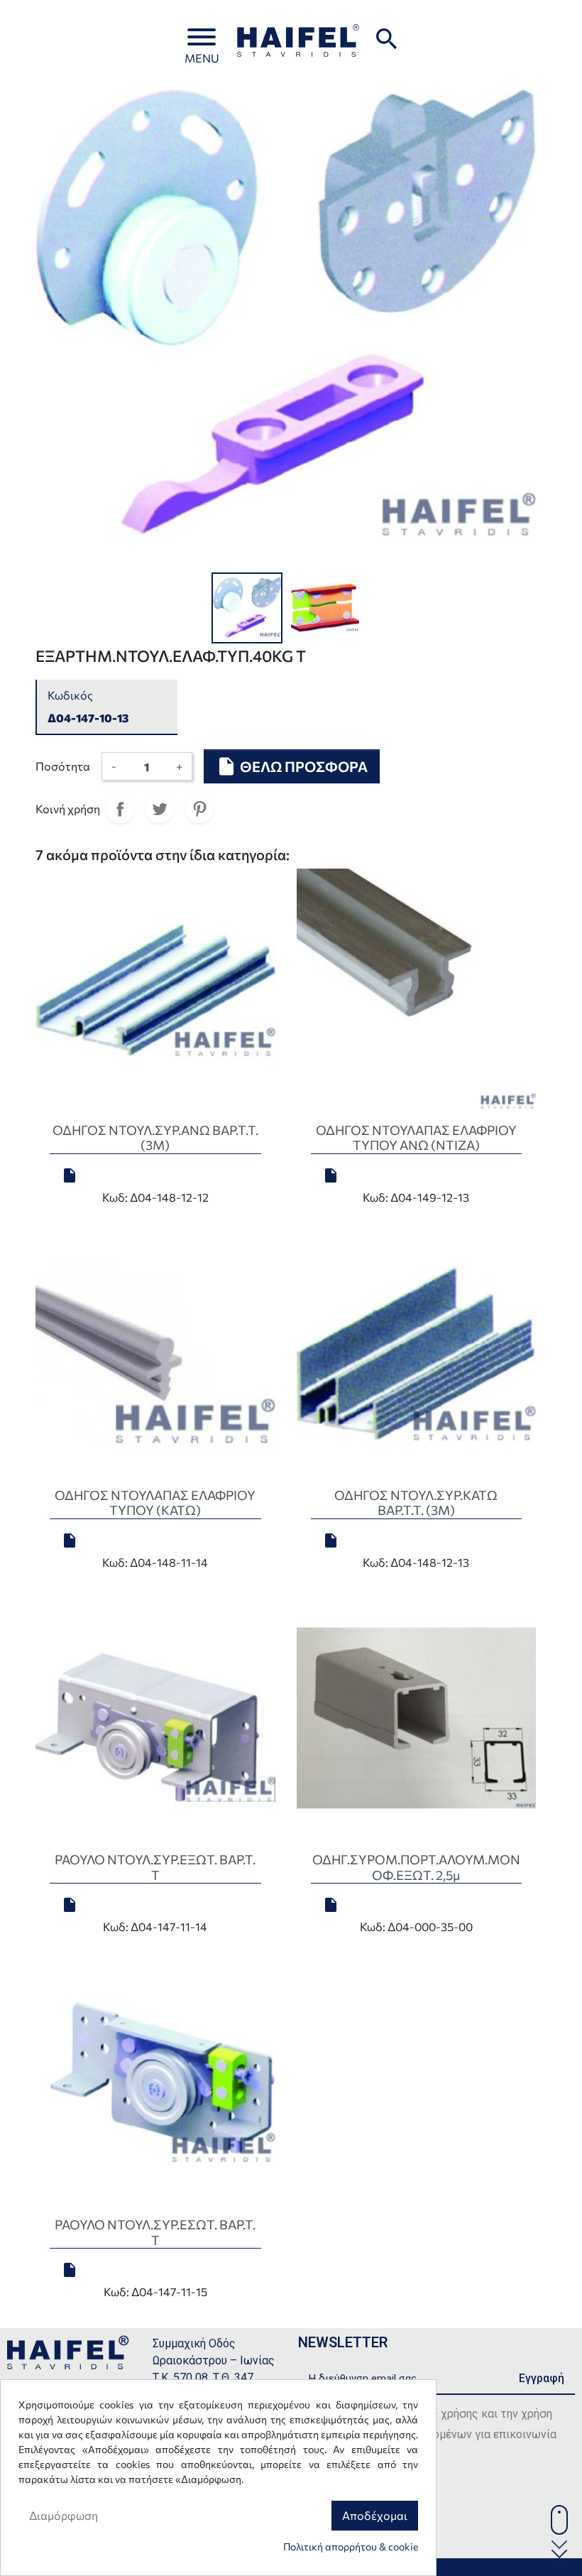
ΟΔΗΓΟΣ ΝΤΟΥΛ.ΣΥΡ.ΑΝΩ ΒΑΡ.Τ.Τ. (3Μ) (155, 1138)
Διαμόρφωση (64, 2515)
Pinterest (199, 809)
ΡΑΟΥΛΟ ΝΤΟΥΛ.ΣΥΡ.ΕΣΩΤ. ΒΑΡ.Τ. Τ (155, 2232)
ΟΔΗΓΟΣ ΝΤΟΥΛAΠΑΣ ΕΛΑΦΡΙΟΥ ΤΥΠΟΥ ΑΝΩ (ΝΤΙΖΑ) (416, 1138)
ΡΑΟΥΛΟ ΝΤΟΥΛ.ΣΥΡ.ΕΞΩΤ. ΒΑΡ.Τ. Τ (155, 1867)
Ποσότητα (63, 766)
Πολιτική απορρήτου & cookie (351, 2547)
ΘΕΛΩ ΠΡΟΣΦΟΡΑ (292, 766)
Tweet (160, 809)
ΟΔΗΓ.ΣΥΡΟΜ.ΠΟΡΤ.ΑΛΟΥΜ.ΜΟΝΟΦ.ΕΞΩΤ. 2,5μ (416, 1867)
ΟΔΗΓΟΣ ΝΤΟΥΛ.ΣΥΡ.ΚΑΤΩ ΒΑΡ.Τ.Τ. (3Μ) (416, 1503)
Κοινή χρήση (120, 809)
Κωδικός (70, 695)
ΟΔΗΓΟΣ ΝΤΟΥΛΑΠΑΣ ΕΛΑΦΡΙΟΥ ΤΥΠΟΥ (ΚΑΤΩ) (155, 1503)
